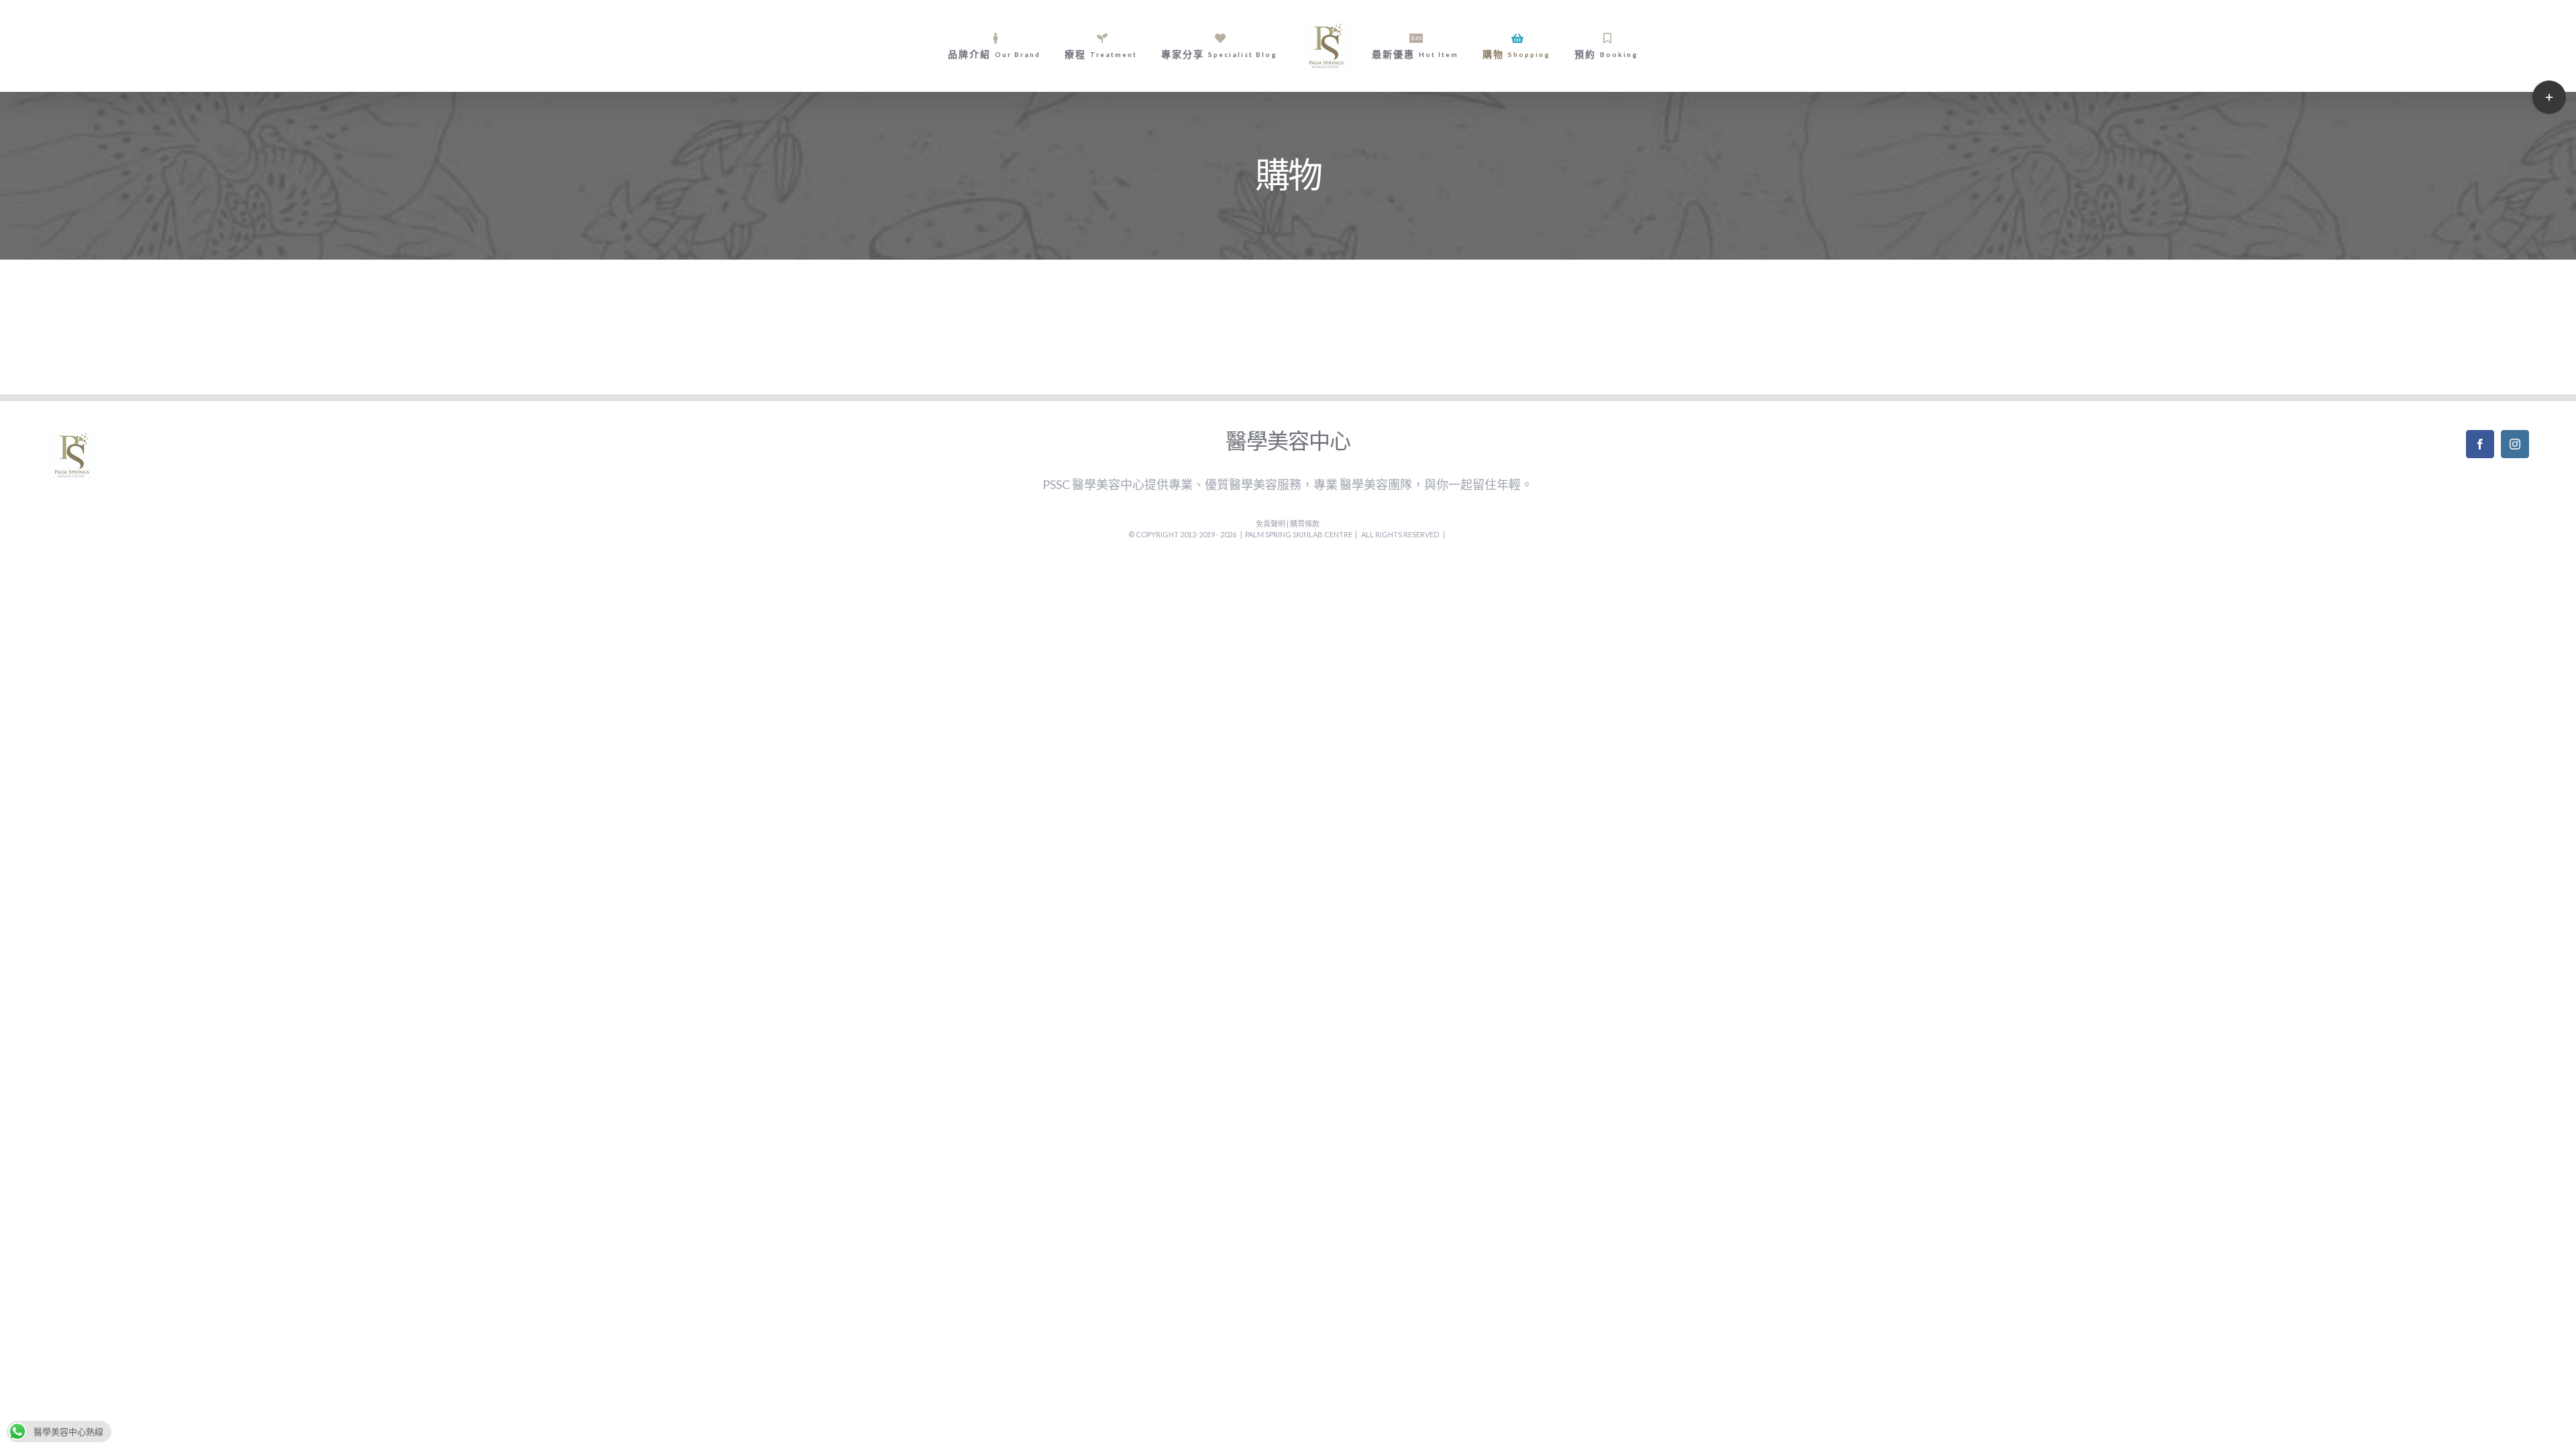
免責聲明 (1271, 524)
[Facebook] (2480, 444)
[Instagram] (2515, 444)
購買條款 (1305, 524)
